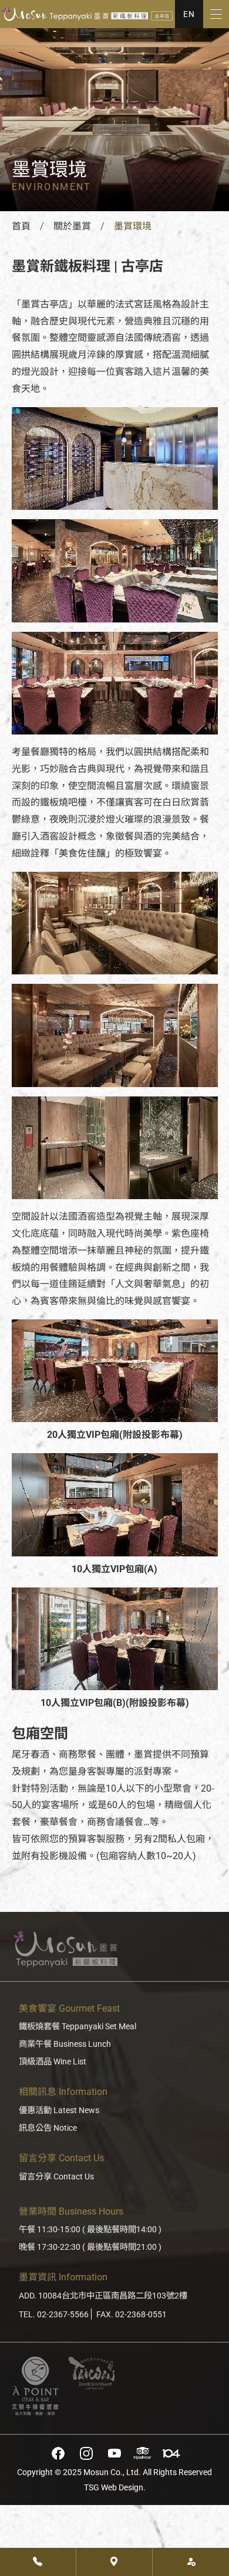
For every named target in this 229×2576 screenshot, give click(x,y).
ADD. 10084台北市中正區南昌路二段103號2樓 (103, 2296)
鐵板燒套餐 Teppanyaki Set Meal (78, 2027)
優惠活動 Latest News (59, 2110)
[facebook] (58, 2453)
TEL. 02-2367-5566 (54, 2315)
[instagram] (86, 2453)
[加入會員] (191, 2562)
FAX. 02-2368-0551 (132, 2315)
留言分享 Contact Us (56, 2177)
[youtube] (114, 2453)
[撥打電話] (38, 2562)
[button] (189, 14)
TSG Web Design (114, 2488)
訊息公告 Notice (48, 2128)
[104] (171, 2453)
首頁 (21, 226)
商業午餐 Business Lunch (65, 2044)
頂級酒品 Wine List (53, 2062)
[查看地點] (114, 2562)
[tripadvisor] (143, 2453)
